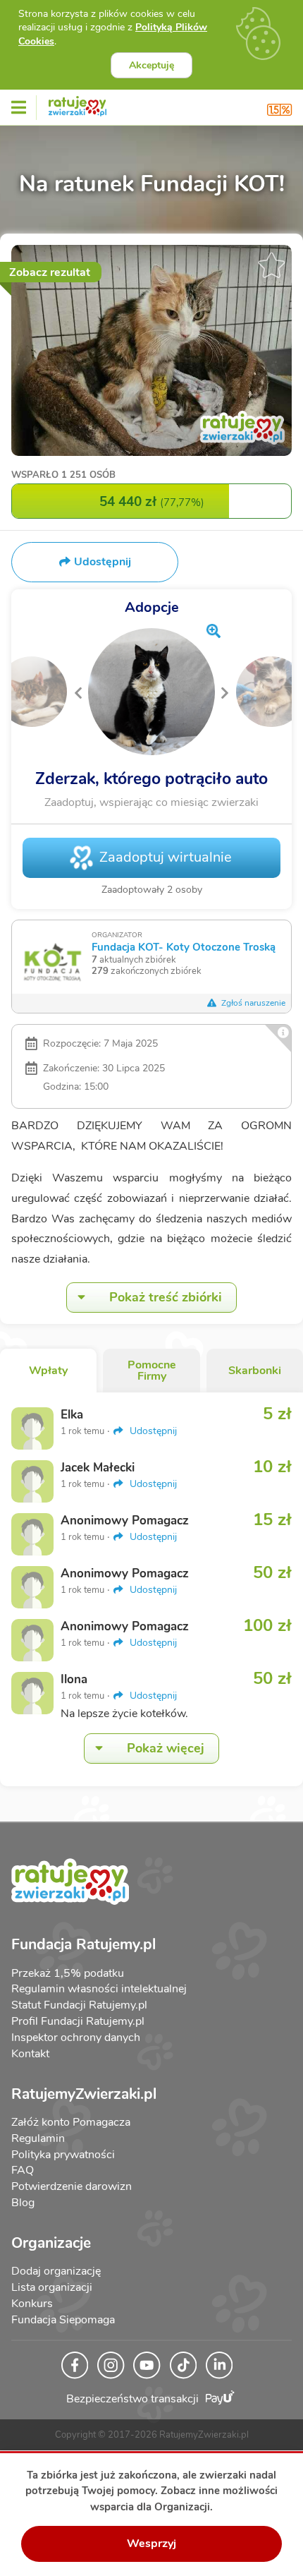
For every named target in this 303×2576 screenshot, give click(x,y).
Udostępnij (152, 1431)
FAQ (23, 2170)
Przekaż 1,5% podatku (68, 1973)
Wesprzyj (151, 2544)
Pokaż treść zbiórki (166, 1297)
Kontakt (30, 2054)
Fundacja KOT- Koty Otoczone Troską (184, 947)
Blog (23, 2203)
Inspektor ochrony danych (76, 2038)
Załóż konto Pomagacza (71, 2122)
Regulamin (38, 2138)
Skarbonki (255, 1371)
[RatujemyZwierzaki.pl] (78, 104)
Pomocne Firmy (152, 1371)
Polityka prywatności (63, 2155)
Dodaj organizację (56, 2271)
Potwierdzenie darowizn (72, 2186)
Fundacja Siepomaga (63, 2320)
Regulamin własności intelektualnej (99, 1989)
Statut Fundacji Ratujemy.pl (79, 2005)
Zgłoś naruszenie (252, 1003)
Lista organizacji (52, 2287)
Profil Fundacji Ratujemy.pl (78, 2021)
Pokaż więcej (166, 1748)
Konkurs (32, 2304)
